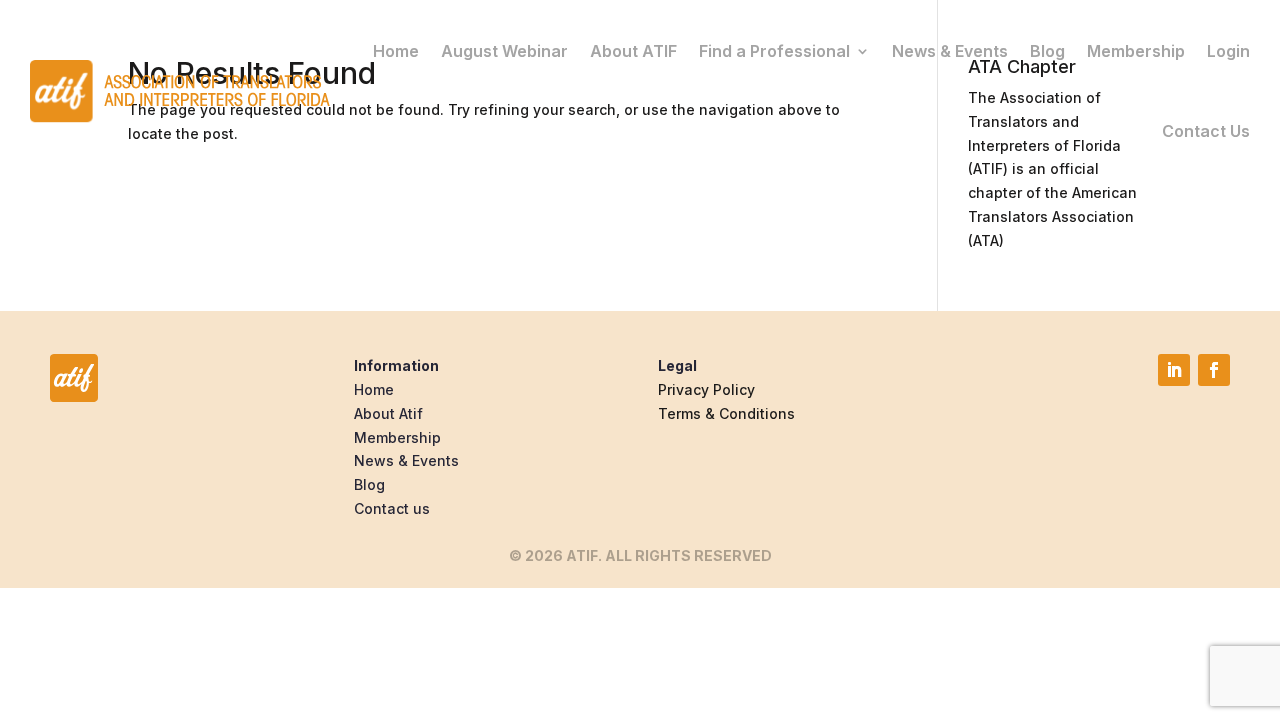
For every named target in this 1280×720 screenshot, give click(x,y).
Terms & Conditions (726, 413)
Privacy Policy (706, 389)
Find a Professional (774, 51)
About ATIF (633, 51)
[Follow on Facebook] (1214, 370)
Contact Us (1206, 131)
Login (1228, 51)
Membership (1136, 51)
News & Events (950, 51)
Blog (1047, 51)
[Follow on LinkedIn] (1174, 370)
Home (396, 51)
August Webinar (504, 51)
